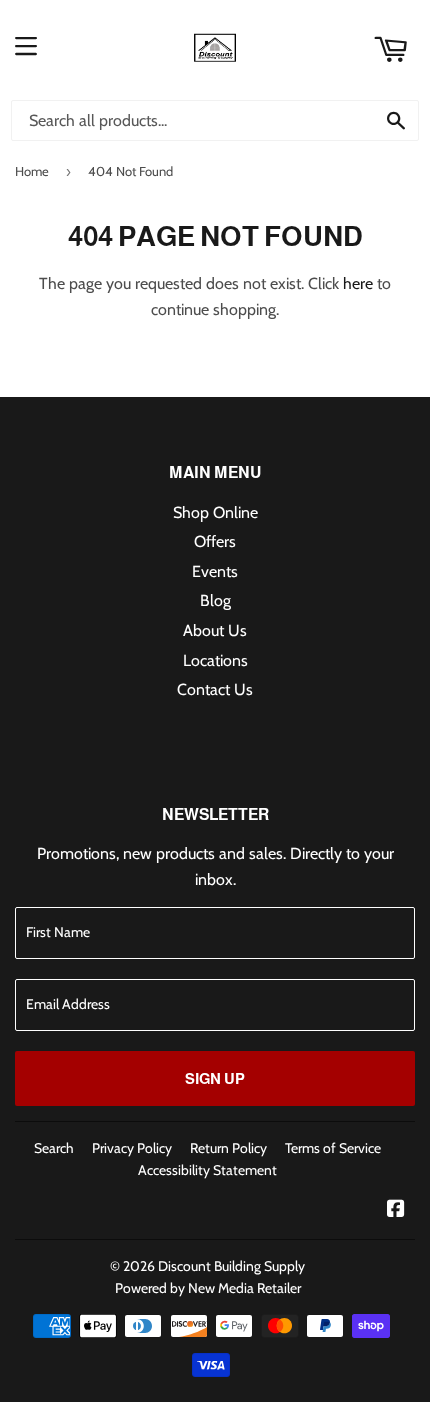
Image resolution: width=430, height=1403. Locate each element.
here (358, 283)
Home (32, 171)
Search (54, 1148)
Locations (215, 660)
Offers (215, 541)
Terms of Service (333, 1148)
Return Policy (228, 1148)
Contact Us (215, 689)
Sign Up (215, 1078)
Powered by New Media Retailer (208, 1288)
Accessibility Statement (207, 1170)
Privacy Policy (132, 1148)
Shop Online (215, 512)
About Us (215, 630)
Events (215, 571)
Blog (215, 600)
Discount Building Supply (231, 1266)
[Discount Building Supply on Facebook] (396, 1210)
